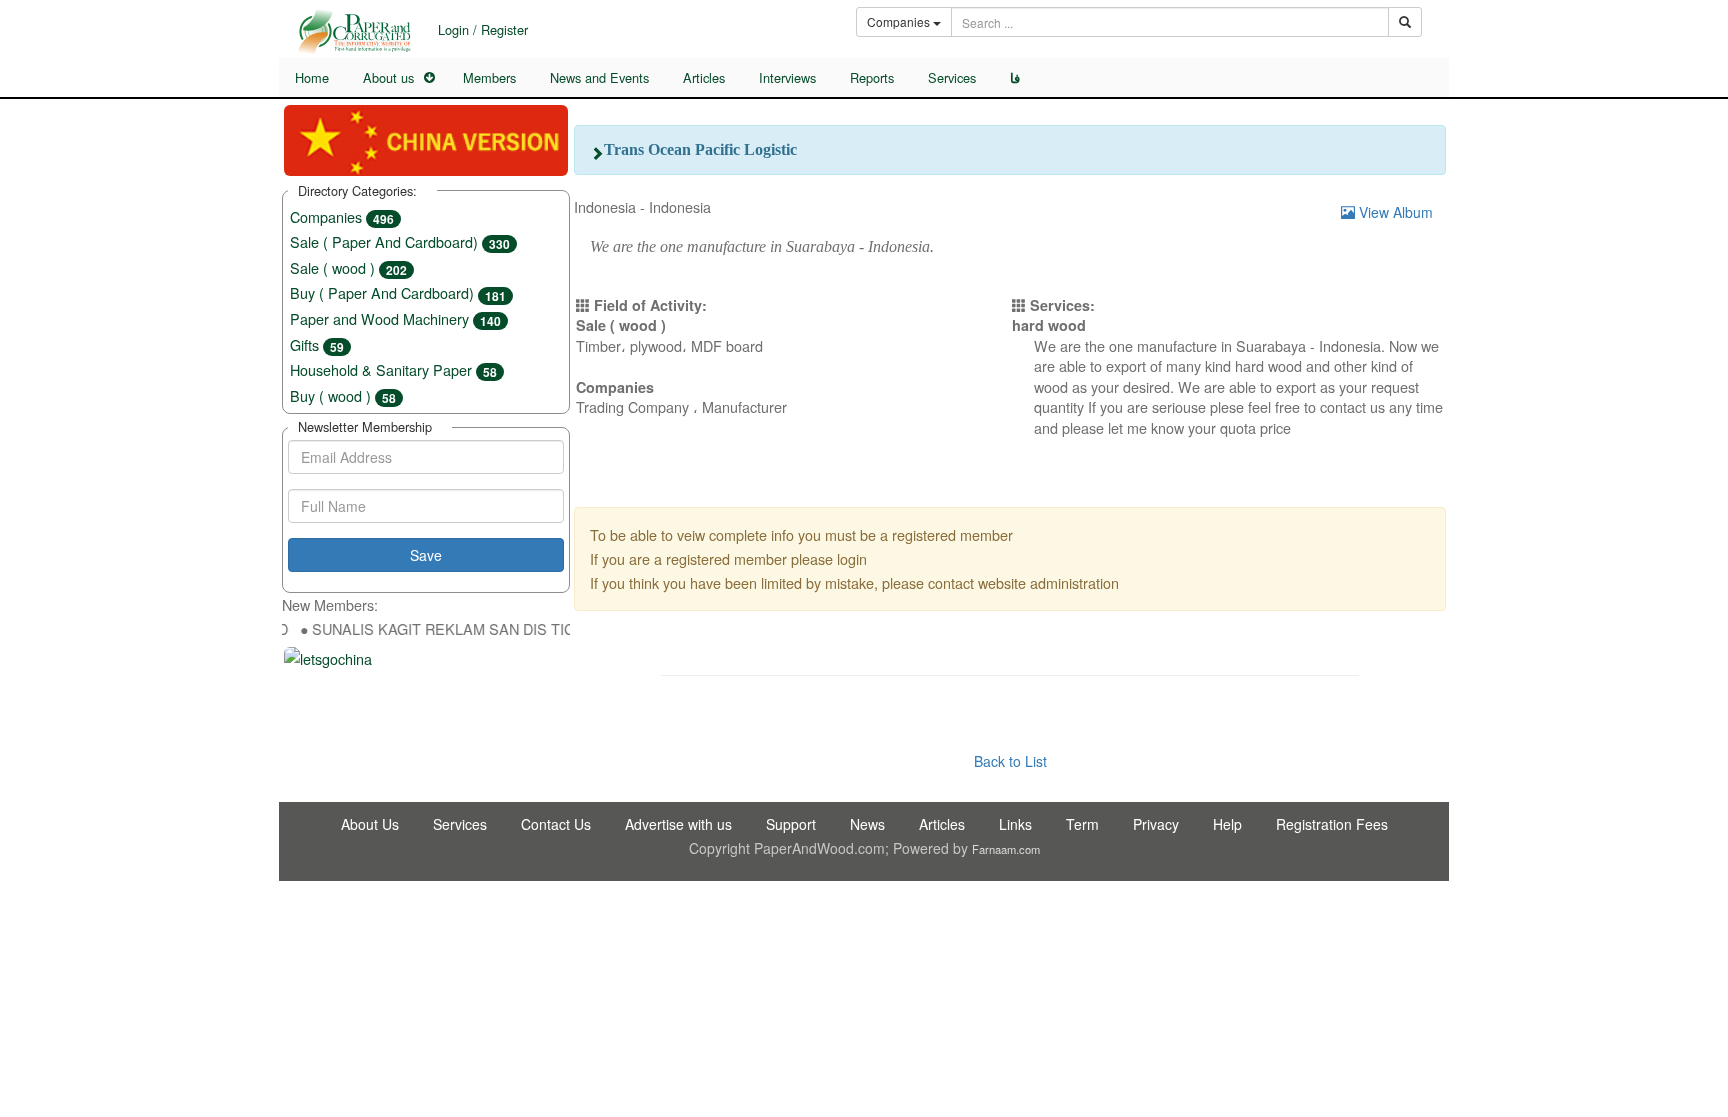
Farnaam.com (1006, 849)
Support (791, 824)
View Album (1394, 212)
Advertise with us (678, 824)
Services (952, 77)
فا (1015, 78)
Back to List (1010, 761)
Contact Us (556, 824)
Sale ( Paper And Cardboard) (400, 241)
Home (312, 77)
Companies (342, 216)
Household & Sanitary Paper (393, 369)
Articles (704, 77)
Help (1227, 824)
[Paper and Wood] (354, 31)
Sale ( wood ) (348, 267)
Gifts (317, 344)
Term (1082, 824)
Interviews (787, 77)
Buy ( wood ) (343, 395)
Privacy (1156, 824)
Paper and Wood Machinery (395, 318)
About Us (370, 824)
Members (489, 77)
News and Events (599, 77)
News (867, 824)
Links (1015, 824)
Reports (872, 77)
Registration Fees (1332, 824)
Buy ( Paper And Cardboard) (398, 292)
